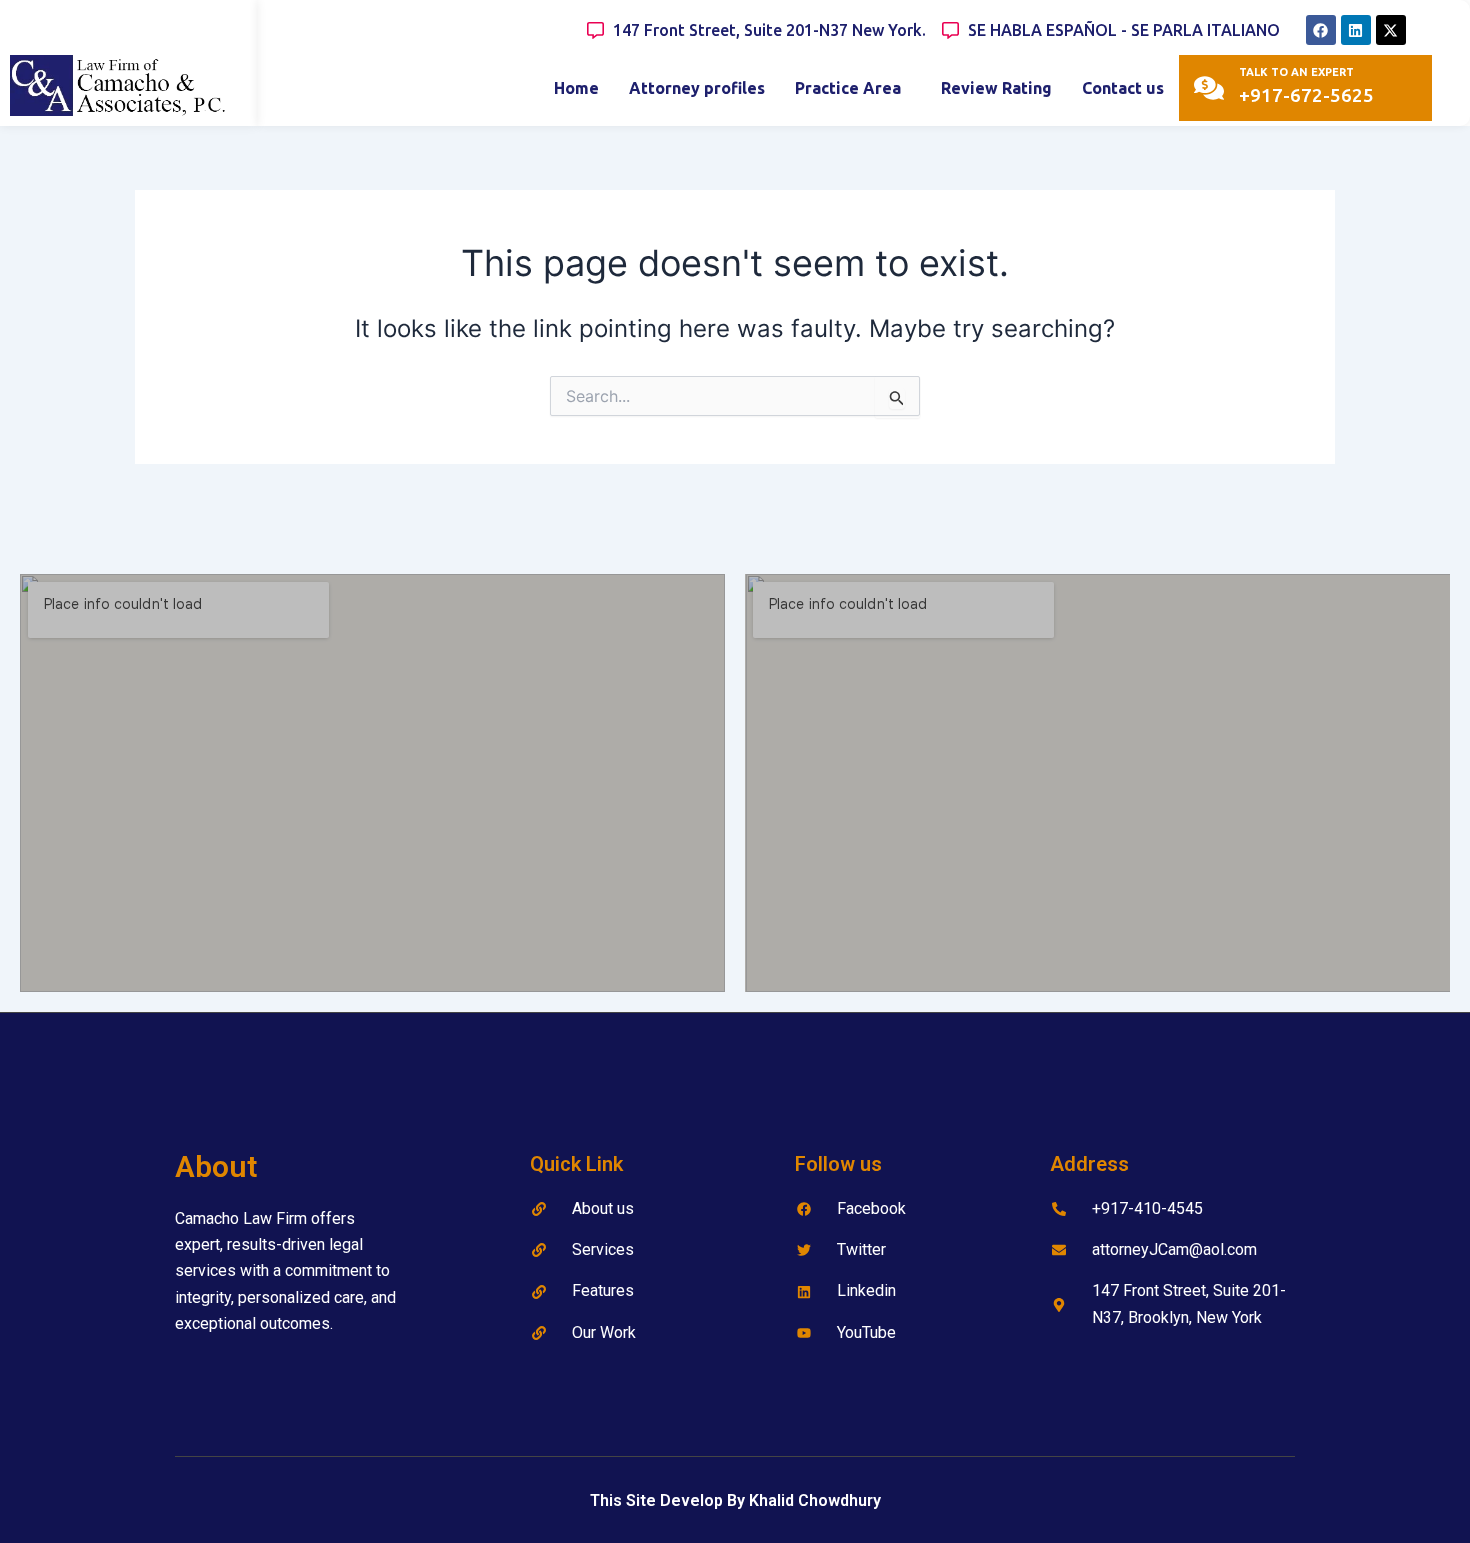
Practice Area (848, 88)
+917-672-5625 (1306, 95)
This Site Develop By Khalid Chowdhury (735, 1500)
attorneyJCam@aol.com (1174, 1249)
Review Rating (996, 88)
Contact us (1123, 88)
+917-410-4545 (1147, 1208)
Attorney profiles (697, 88)
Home (576, 88)
